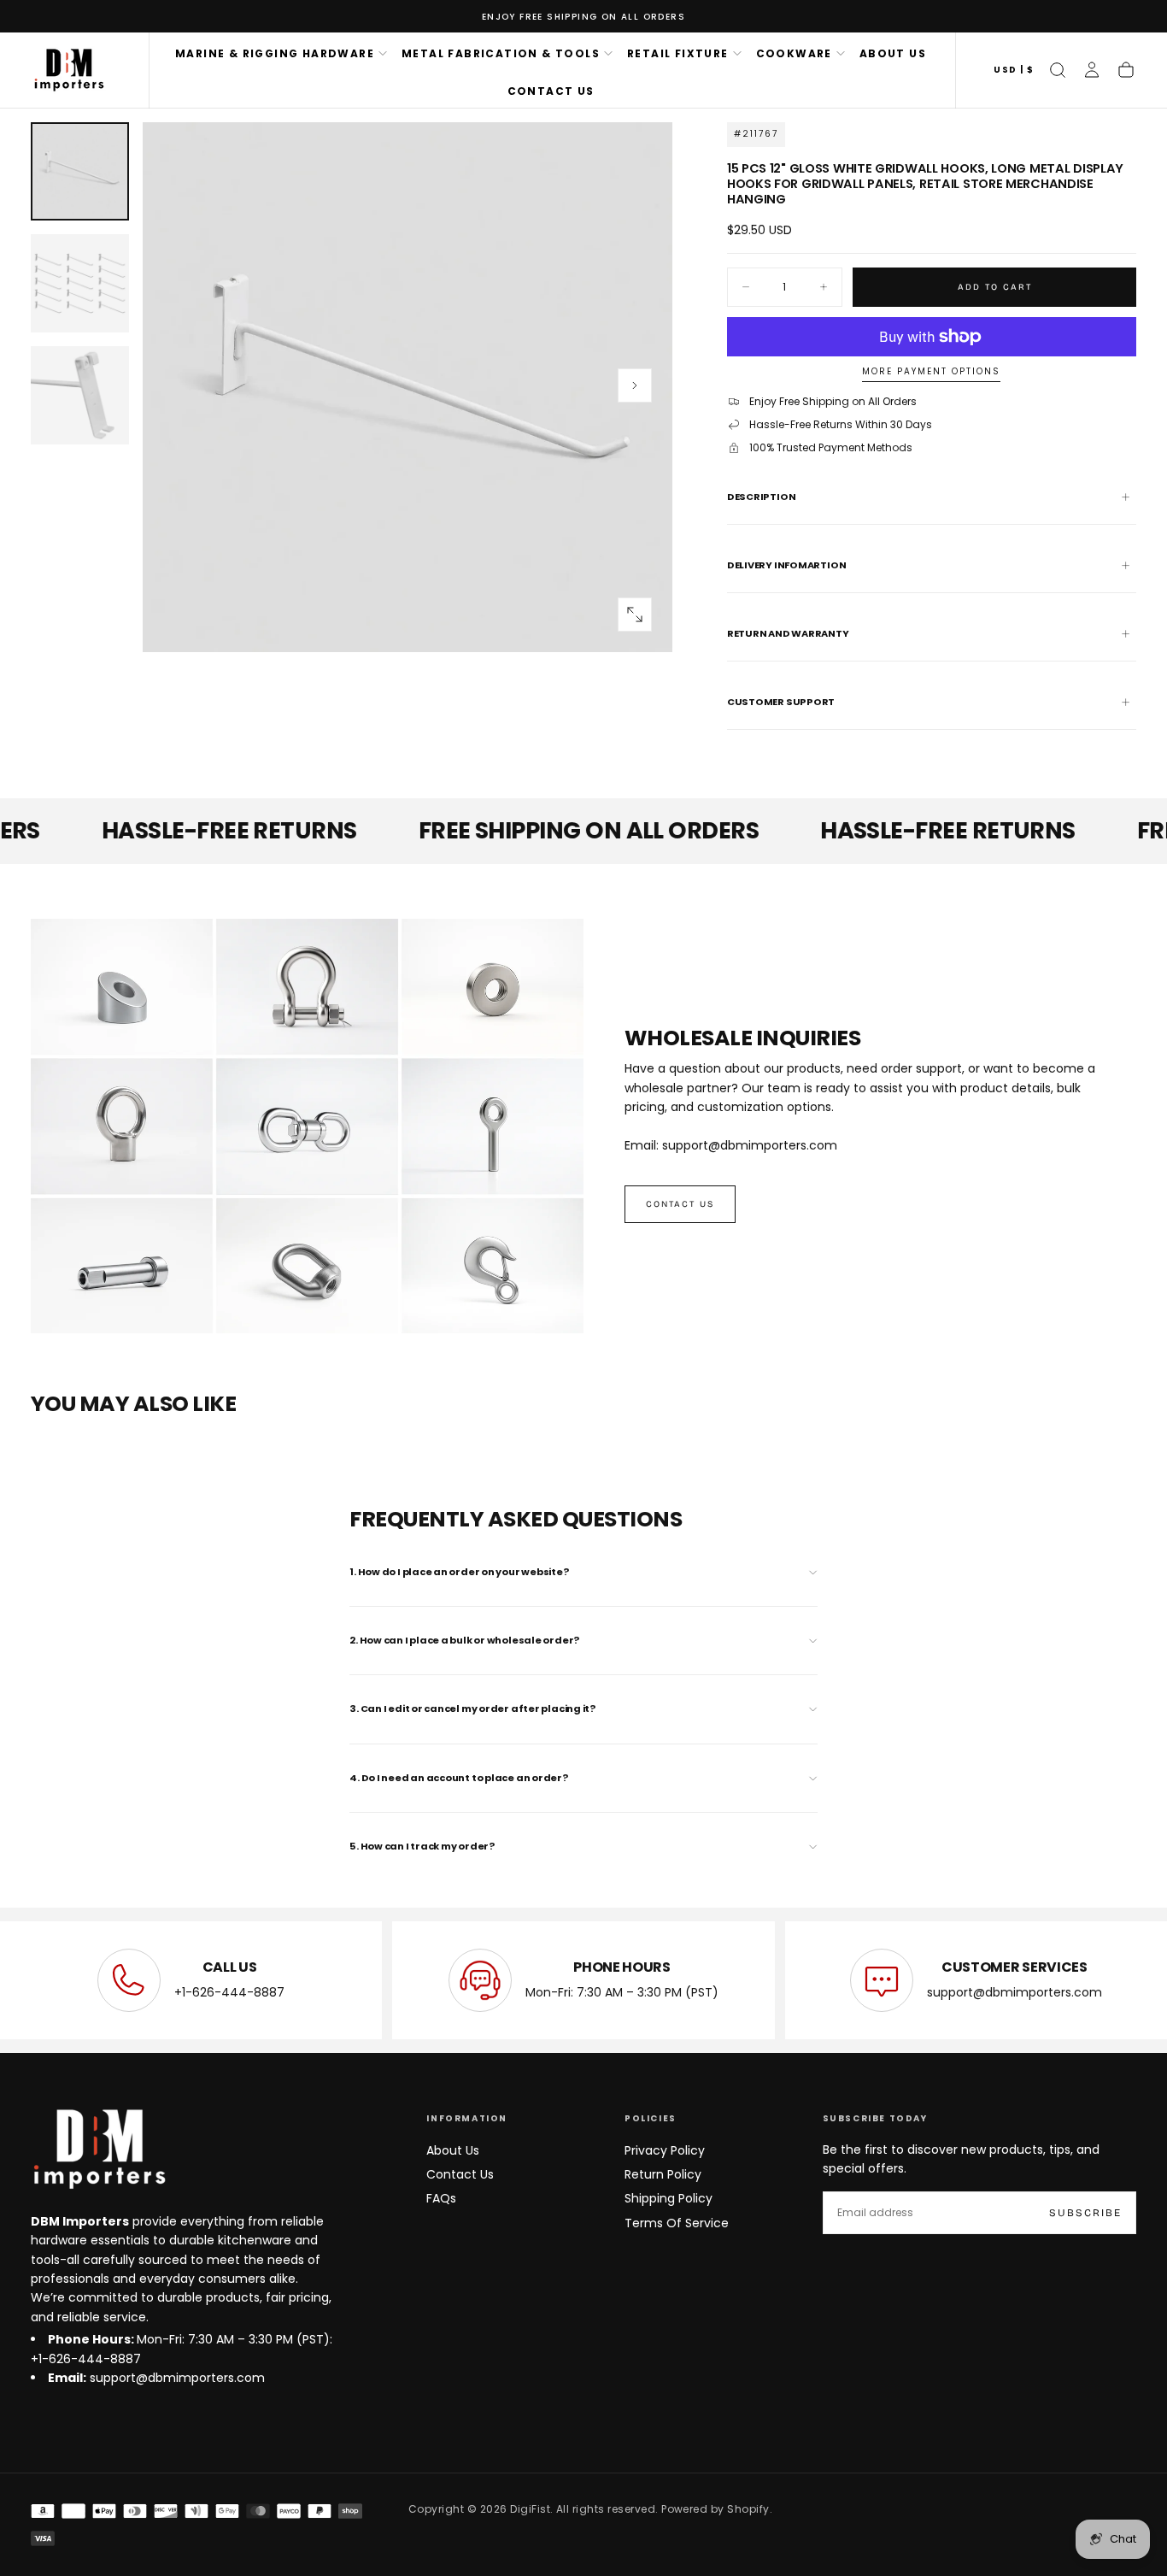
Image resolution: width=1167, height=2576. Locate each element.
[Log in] (1092, 70)
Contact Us (460, 2174)
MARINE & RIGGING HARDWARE (275, 53)
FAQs (441, 2198)
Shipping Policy (669, 2198)
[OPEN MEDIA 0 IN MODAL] (635, 615)
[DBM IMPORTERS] (99, 2150)
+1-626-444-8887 (229, 1992)
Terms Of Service (677, 2223)
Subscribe (1085, 2213)
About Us (453, 2150)
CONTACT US (551, 91)
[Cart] (1126, 70)
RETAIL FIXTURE (678, 53)
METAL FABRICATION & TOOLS (501, 53)
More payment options (931, 372)
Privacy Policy (665, 2150)
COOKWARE (794, 53)
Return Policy (663, 2174)
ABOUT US (893, 53)
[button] (1014, 71)
